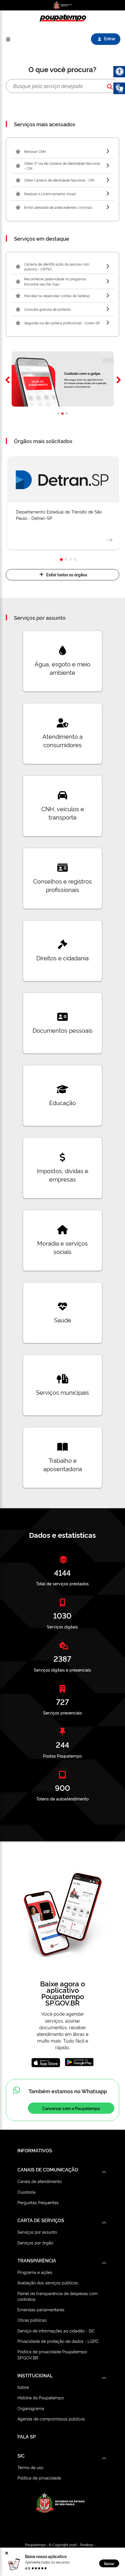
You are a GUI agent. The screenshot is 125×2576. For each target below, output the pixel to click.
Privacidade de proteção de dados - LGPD (58, 2341)
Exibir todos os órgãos (67, 575)
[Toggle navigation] (8, 39)
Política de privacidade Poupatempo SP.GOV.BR (52, 2354)
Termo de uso (30, 2467)
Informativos (35, 2150)
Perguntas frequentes (38, 2202)
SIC (21, 2456)
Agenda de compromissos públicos (51, 2419)
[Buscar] (110, 86)
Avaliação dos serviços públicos (48, 2282)
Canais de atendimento (40, 2181)
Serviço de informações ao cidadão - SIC (56, 2331)
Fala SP (27, 2436)
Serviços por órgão (35, 2243)
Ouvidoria (26, 2192)
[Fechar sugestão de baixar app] (7, 2553)
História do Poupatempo (41, 2397)
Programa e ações (35, 2272)
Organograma (31, 2408)
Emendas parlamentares (41, 2309)
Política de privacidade (39, 2478)
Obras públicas (32, 2320)
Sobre (23, 2387)
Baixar (109, 2563)
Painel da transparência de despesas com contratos (58, 2296)
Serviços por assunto (37, 2232)
